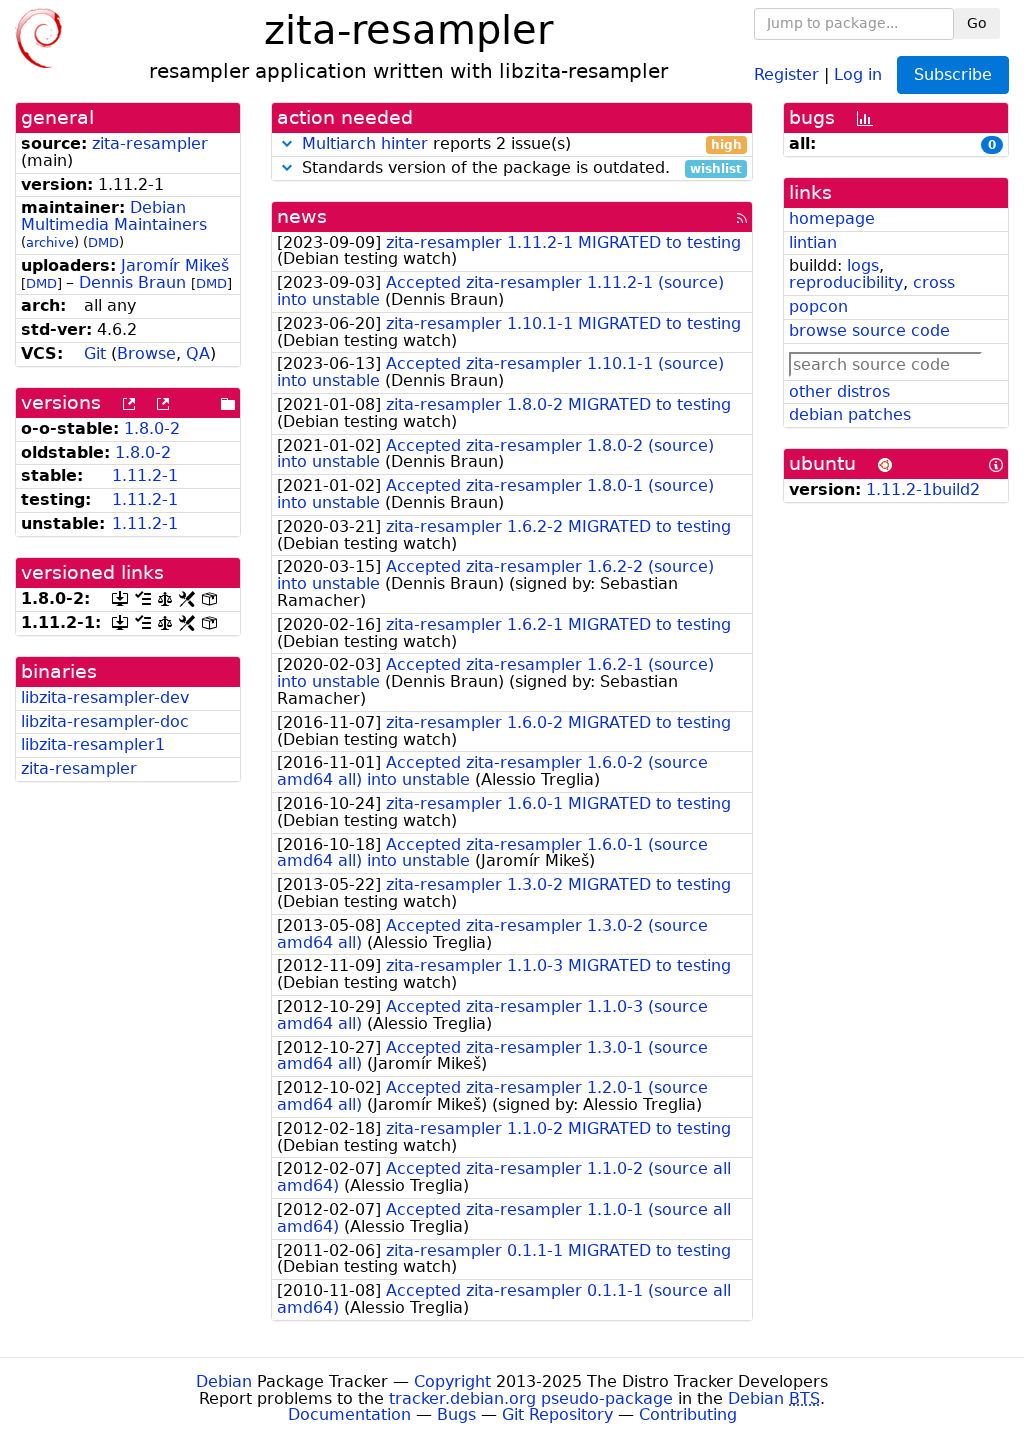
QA (198, 353)
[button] (287, 143)
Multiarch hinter (365, 143)
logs (863, 265)
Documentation (349, 1414)
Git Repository (557, 1414)
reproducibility (846, 282)
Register (786, 73)
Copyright (452, 1381)
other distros (839, 391)
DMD (103, 242)
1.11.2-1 (145, 475)
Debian (224, 1381)
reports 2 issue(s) (522, 144)
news (302, 216)
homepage (832, 218)
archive (50, 242)
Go (977, 23)
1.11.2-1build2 (923, 489)
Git (95, 353)
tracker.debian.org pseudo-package (531, 1398)
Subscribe (953, 74)
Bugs (456, 1414)
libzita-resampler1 (93, 744)
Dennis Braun (132, 282)
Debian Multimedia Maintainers (114, 216)
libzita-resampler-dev (105, 697)
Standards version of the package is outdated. (519, 168)
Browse (146, 353)
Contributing (688, 1414)
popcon (818, 306)
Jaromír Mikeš (175, 265)
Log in (858, 73)
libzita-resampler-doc (105, 721)
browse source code (869, 330)
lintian (813, 242)
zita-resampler (150, 143)
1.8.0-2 (152, 428)
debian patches (850, 414)
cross (934, 282)
